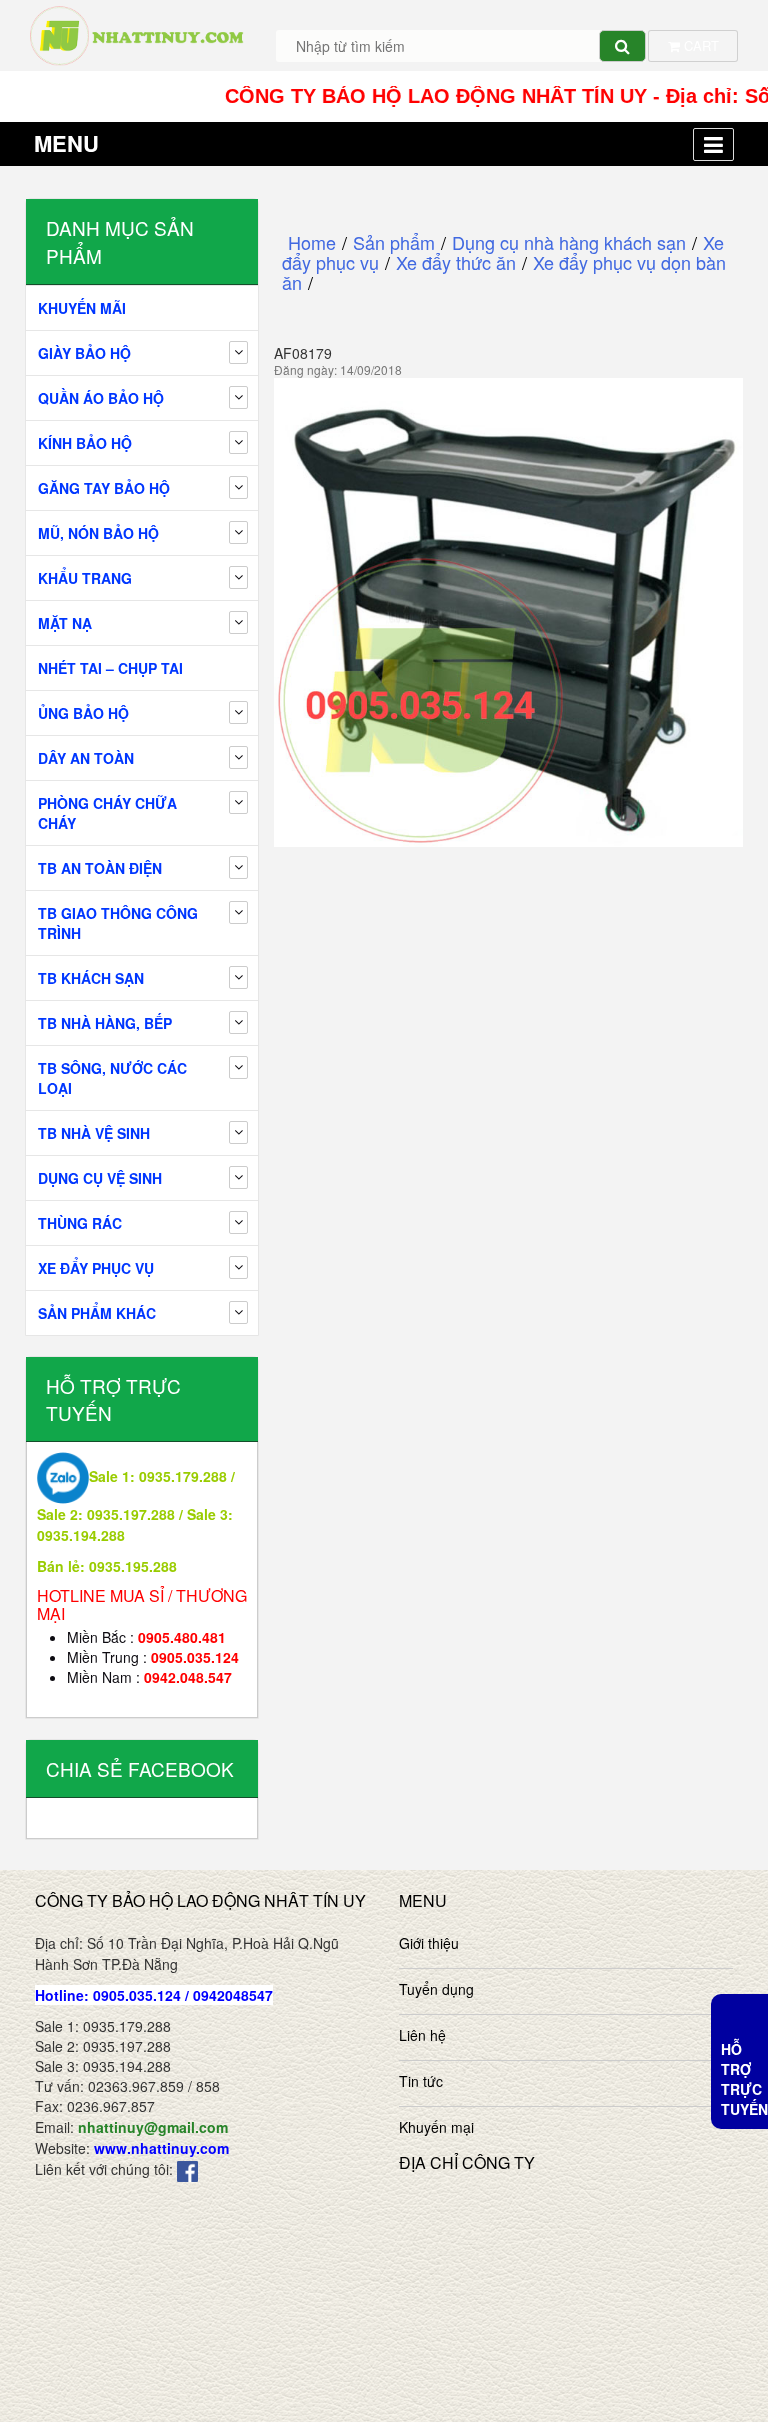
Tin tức (421, 2081)
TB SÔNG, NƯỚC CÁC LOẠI (112, 1078)
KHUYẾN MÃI (82, 308)
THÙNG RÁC (80, 1223)
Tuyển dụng (436, 1989)
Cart (699, 45)
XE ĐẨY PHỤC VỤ (96, 1268)
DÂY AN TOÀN (86, 758)
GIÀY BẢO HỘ (84, 353)
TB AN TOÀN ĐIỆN (100, 868)
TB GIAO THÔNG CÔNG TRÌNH (118, 923)
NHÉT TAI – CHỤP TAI (110, 668)
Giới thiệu (429, 1943)
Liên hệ (422, 2035)
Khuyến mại (436, 2127)
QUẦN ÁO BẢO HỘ (101, 398)
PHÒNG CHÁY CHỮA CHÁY (107, 813)
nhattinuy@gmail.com (153, 2127)
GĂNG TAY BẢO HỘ (104, 488)
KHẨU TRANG (85, 578)
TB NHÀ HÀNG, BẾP (105, 1023)
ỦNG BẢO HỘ (83, 713)
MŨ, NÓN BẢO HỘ (98, 533)
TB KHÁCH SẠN (91, 978)
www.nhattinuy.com (161, 2148)
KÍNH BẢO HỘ (85, 443)
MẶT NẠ (65, 623)
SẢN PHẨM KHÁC (97, 1313)
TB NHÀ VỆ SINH (94, 1133)
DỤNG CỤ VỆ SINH (100, 1178)
